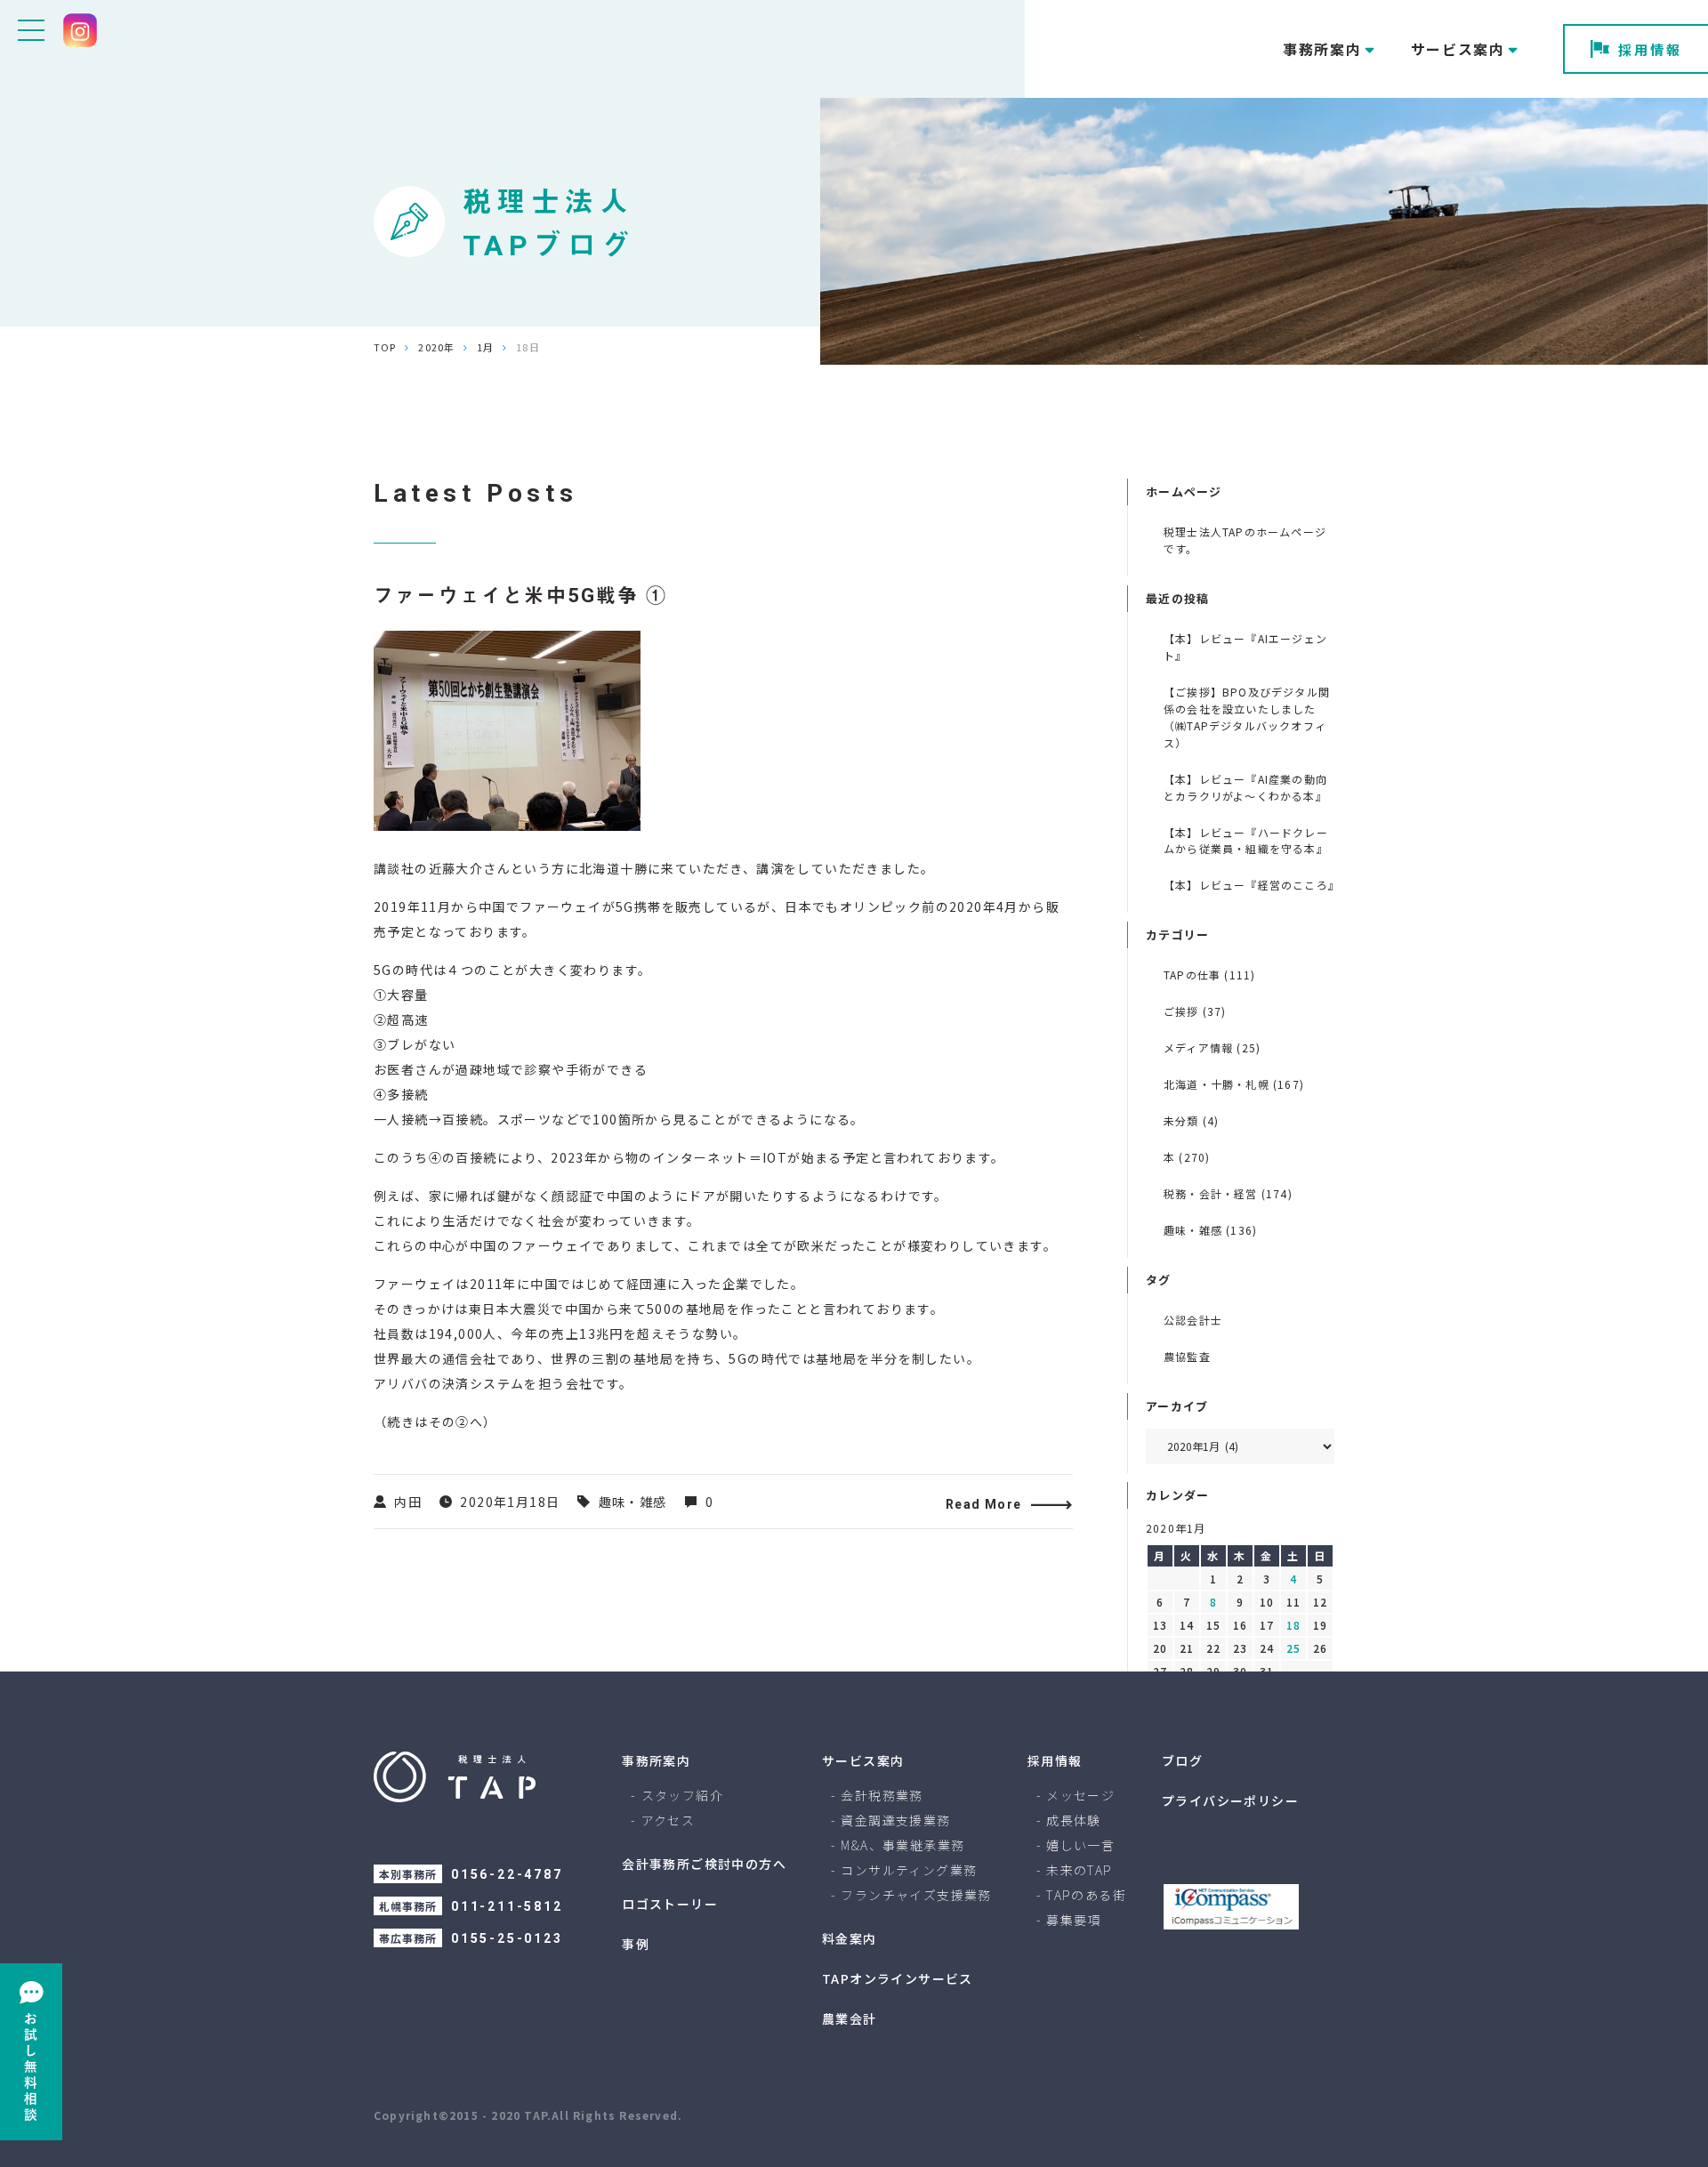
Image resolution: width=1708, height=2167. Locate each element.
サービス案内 (863, 1760)
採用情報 (1650, 49)
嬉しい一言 (1080, 1845)
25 (1293, 1648)
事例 (636, 1944)
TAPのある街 (1086, 1895)
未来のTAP (1079, 1870)
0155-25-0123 (507, 1938)
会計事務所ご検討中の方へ (704, 1864)
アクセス (669, 1820)
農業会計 (850, 2018)
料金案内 (850, 1938)
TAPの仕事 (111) (1209, 975)
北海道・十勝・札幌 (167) (1234, 1084)
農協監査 (1187, 1356)
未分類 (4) (1191, 1120)
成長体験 (1074, 1820)
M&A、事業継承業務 (902, 1845)
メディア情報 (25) (1212, 1047)
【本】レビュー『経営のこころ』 (1249, 885)
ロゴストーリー (670, 1904)
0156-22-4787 (507, 1874)
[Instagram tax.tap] (80, 30)
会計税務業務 (882, 1795)
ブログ (1182, 1760)
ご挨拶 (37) (1195, 1011)
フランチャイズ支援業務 (916, 1895)
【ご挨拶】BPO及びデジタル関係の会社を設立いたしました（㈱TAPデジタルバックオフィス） (1247, 717)
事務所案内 (656, 1760)
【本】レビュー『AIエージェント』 (1245, 647)
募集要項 (1074, 1920)
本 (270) (1187, 1157)
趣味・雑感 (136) (1210, 1230)
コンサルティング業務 (909, 1870)
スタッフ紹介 (682, 1795)
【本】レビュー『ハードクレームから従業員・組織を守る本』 (1246, 841)
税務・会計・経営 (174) (1228, 1193)
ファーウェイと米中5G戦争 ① (520, 596)
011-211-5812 (507, 1906)
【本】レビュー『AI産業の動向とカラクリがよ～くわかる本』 (1245, 787)
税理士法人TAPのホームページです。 (1245, 540)
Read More (984, 1504)
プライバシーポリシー (1230, 1800)
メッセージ (1080, 1795)
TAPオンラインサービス (898, 1978)
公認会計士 (1193, 1320)
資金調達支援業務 (895, 1820)
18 (1293, 1625)
